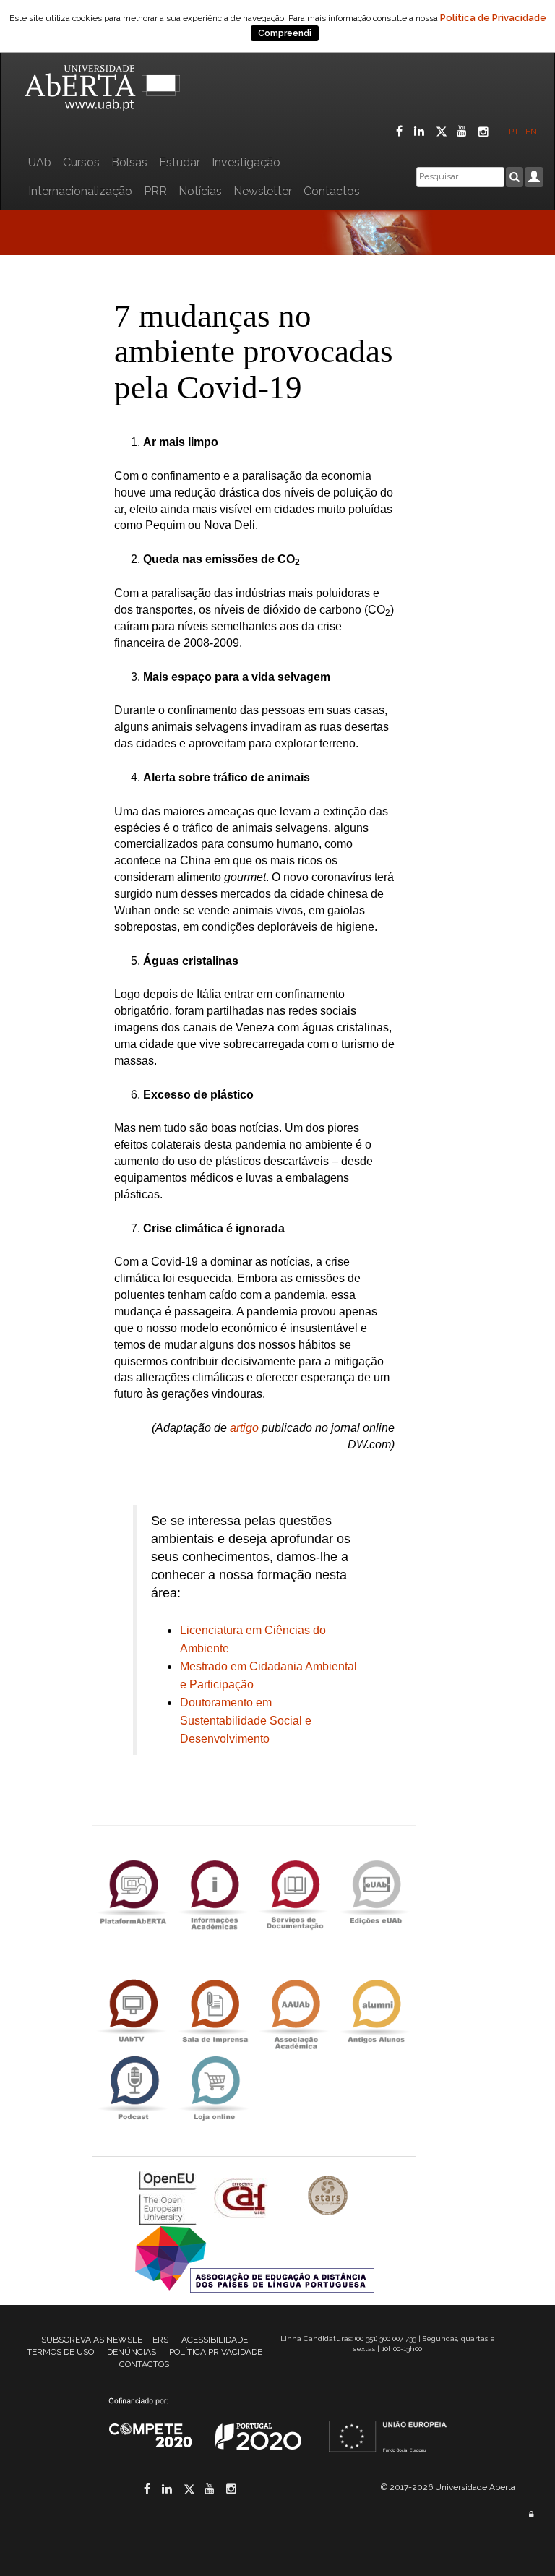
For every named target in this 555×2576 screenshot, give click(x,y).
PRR (155, 191)
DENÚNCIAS (132, 2352)
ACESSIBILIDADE (215, 2340)
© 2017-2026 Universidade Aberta (448, 2487)
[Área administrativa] (531, 2514)
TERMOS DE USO (60, 2352)
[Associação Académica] (295, 2011)
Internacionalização (80, 191)
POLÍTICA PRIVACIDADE (216, 2352)
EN (532, 132)
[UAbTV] (133, 2011)
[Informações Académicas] (214, 1892)
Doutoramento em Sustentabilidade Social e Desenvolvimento (246, 1721)
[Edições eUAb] (376, 1892)
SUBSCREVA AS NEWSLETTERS (105, 2340)
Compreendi (285, 33)
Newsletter (263, 191)
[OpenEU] (169, 2197)
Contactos (332, 191)
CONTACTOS (144, 2364)
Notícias (200, 191)
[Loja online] (214, 2088)
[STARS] (328, 2197)
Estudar (180, 162)
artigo (244, 1428)
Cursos (81, 162)
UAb (40, 162)
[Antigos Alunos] (376, 2011)
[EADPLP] (255, 2258)
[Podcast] (133, 2088)
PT (514, 132)
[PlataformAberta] (133, 1892)
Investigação (246, 162)
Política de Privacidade (493, 18)
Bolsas (129, 162)
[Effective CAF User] (242, 2197)
